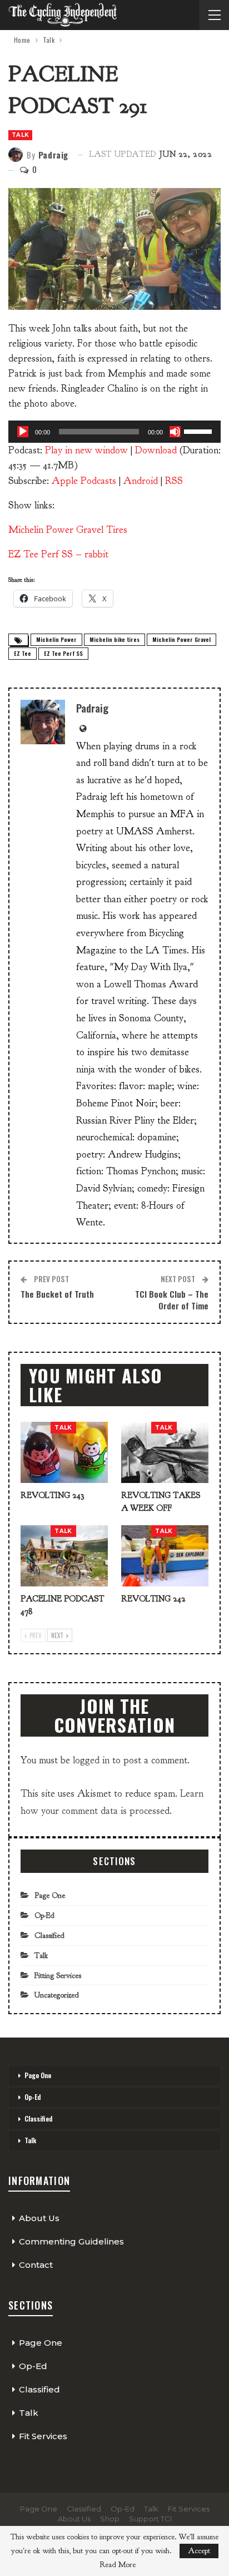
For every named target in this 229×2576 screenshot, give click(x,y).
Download (156, 450)
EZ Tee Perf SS (63, 653)
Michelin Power (56, 639)
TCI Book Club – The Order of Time (172, 1300)
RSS (174, 481)
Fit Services (43, 2436)
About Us (39, 2218)
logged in (91, 1760)
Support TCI (150, 2519)
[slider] (200, 431)
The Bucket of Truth (57, 1294)
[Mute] (175, 432)
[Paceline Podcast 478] (64, 1556)
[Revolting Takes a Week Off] (165, 1452)
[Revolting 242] (165, 1556)
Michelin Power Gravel (181, 639)
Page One (50, 1895)
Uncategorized (57, 1995)
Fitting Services (58, 1976)
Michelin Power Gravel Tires (68, 530)
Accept (199, 2551)
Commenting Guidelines (71, 2241)
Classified (49, 1935)
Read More (118, 2565)
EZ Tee (23, 653)
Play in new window (86, 450)
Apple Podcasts (84, 481)
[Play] (23, 432)
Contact (36, 2265)
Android (141, 481)
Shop (110, 2519)
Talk (20, 135)
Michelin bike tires (114, 639)
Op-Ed (44, 1915)
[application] (114, 432)
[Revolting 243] (64, 1452)
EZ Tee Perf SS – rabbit (58, 554)
